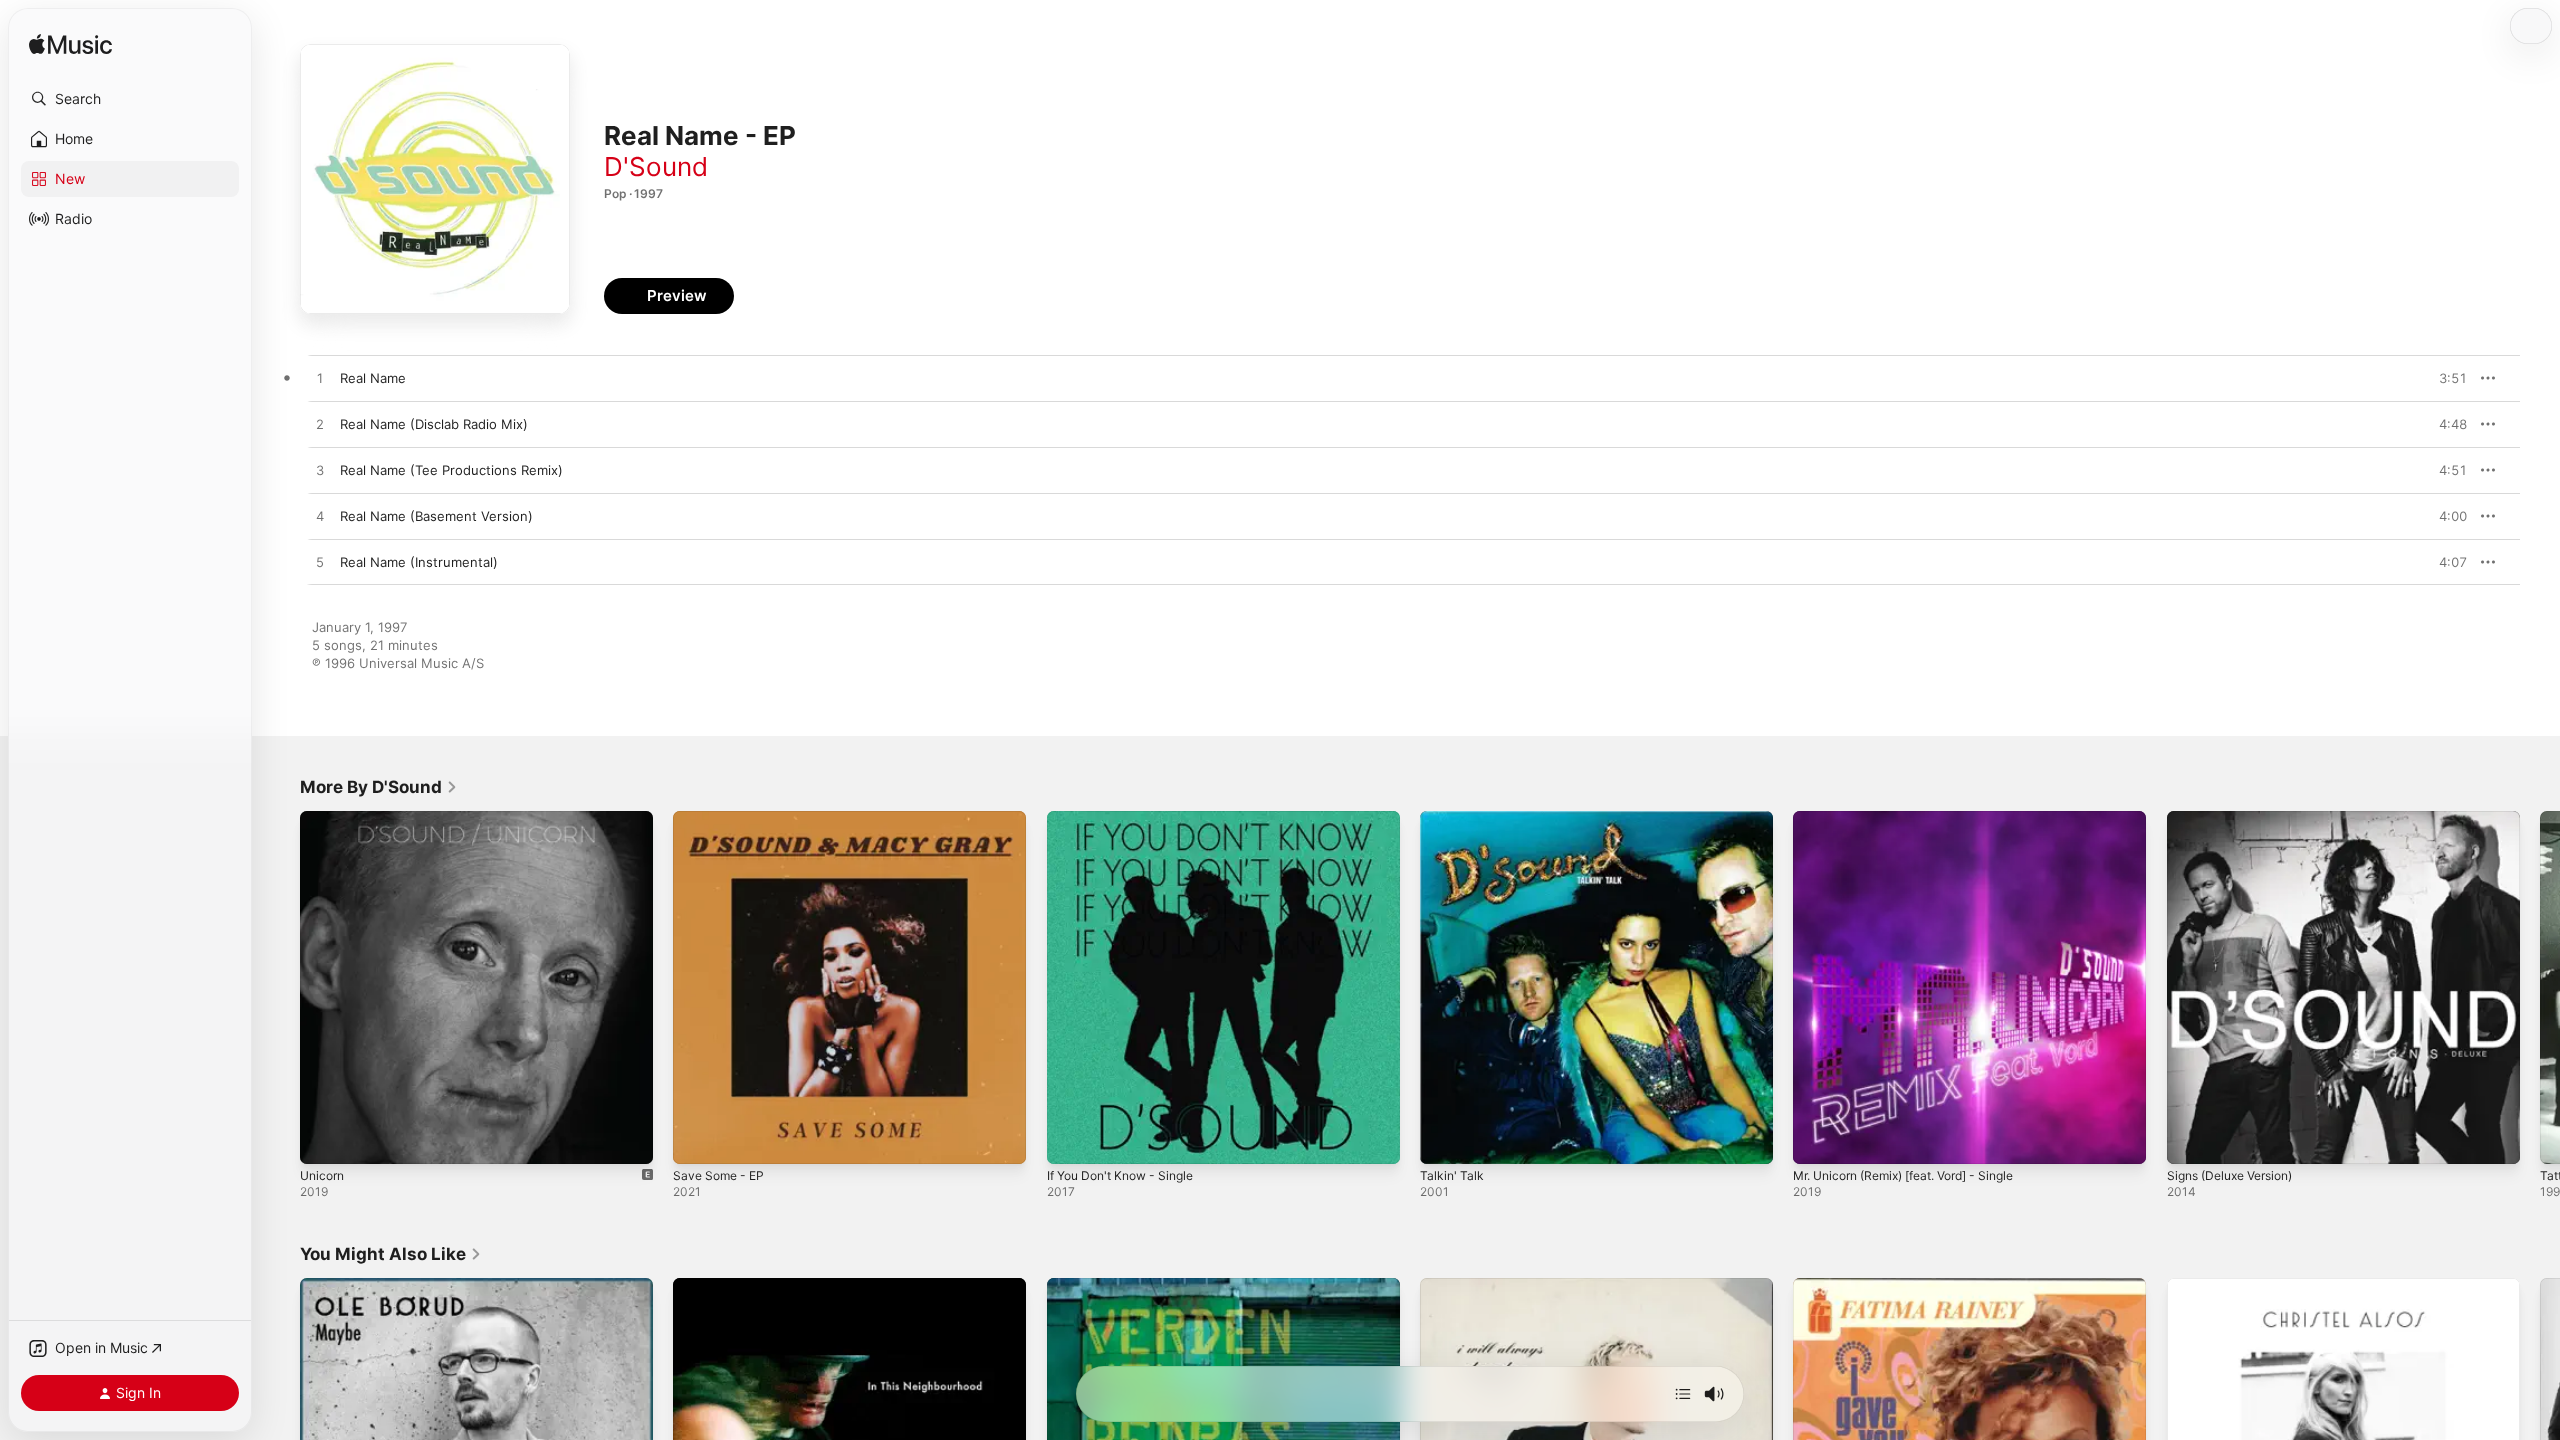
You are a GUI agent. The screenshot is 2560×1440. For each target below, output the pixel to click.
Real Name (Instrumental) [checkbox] (419, 562)
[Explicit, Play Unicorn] (325, 1139)
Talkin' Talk (1453, 819)
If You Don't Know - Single (1129, 819)
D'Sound (656, 166)
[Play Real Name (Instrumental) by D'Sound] (320, 563)
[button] (130, 99)
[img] (70, 45)
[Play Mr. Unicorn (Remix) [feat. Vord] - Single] (1818, 1139)
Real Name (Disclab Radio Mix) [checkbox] (434, 424)
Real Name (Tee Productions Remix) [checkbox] (451, 470)
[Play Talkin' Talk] (1445, 1139)
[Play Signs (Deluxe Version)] (2192, 1139)
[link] (379, 787)
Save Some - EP (722, 819)
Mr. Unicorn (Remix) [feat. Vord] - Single (1919, 819)
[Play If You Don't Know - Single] (1072, 1139)
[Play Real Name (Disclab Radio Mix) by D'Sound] (320, 425)
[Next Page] (2540, 988)
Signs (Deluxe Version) (2238, 819)
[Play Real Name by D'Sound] (320, 379)
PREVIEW (2445, 378)
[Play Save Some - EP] (698, 1139)
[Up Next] (1683, 1394)
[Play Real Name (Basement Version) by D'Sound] (320, 517)
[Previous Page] (280, 988)
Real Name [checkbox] (373, 378)
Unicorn (324, 819)
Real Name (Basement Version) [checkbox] (436, 516)
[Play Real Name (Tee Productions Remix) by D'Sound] (320, 471)
